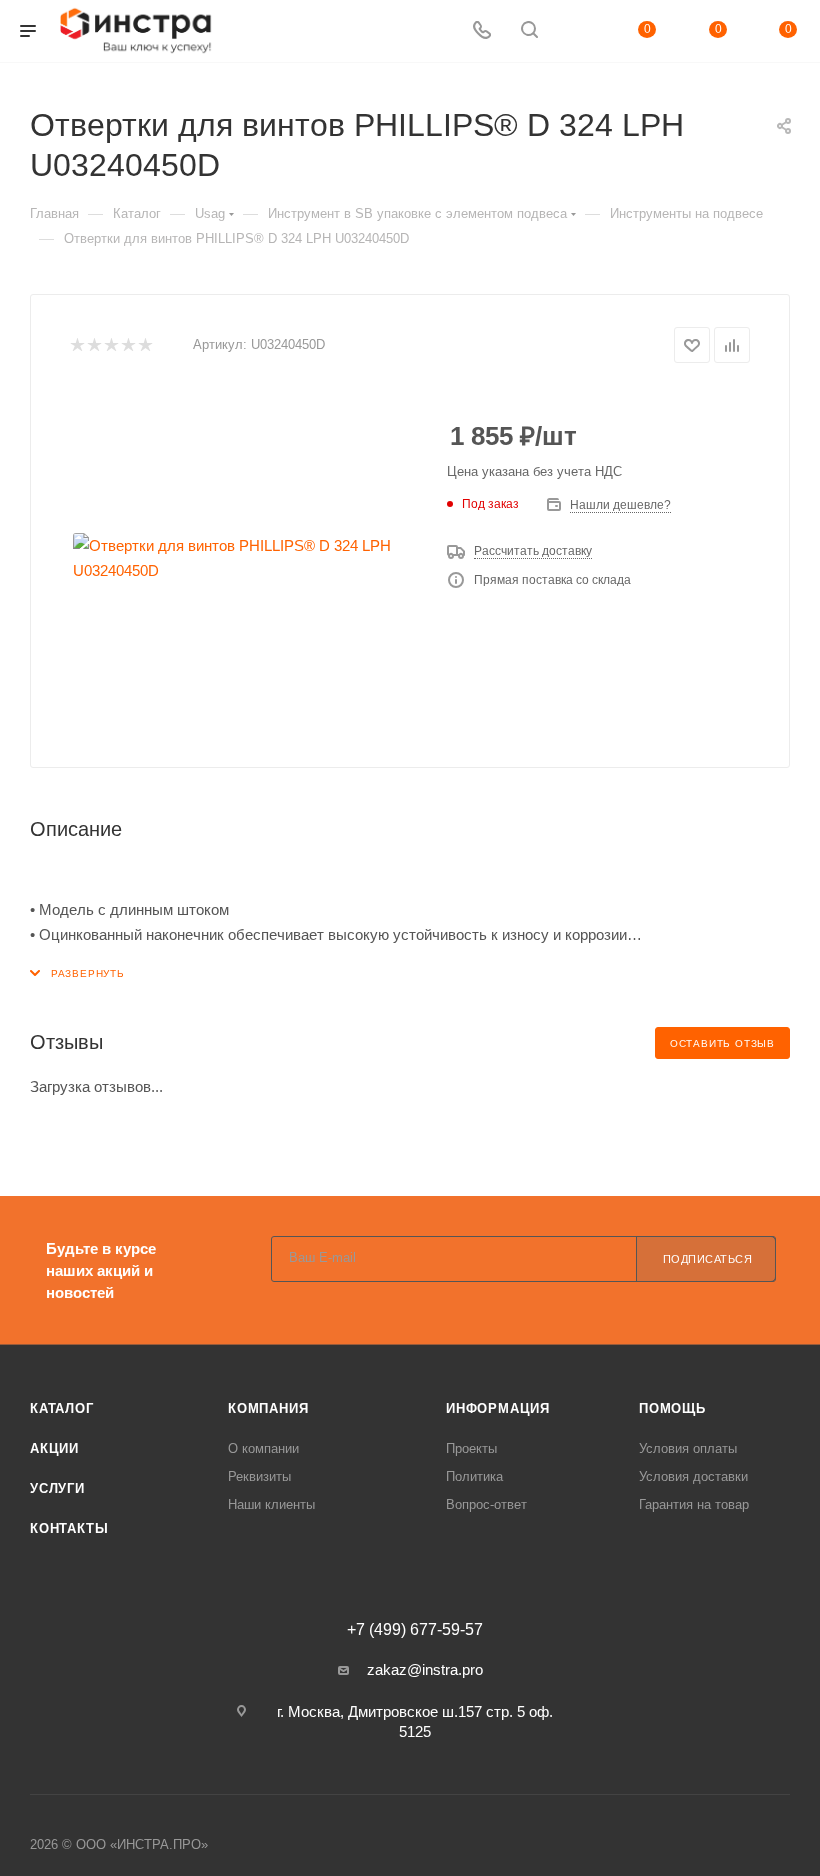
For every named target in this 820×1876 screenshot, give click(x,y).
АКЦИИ (54, 1448)
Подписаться (708, 1259)
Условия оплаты (688, 1448)
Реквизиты (259, 1476)
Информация (498, 1408)
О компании (263, 1448)
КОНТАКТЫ (69, 1528)
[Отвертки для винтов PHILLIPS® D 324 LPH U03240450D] (243, 558)
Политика (474, 1476)
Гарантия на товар (694, 1504)
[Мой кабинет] (577, 31)
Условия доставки (693, 1476)
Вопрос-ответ (486, 1504)
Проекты (471, 1448)
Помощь (672, 1408)
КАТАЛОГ (62, 1408)
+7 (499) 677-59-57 (415, 1630)
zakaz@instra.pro (425, 1669)
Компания (268, 1408)
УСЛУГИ (57, 1488)
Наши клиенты (271, 1504)
